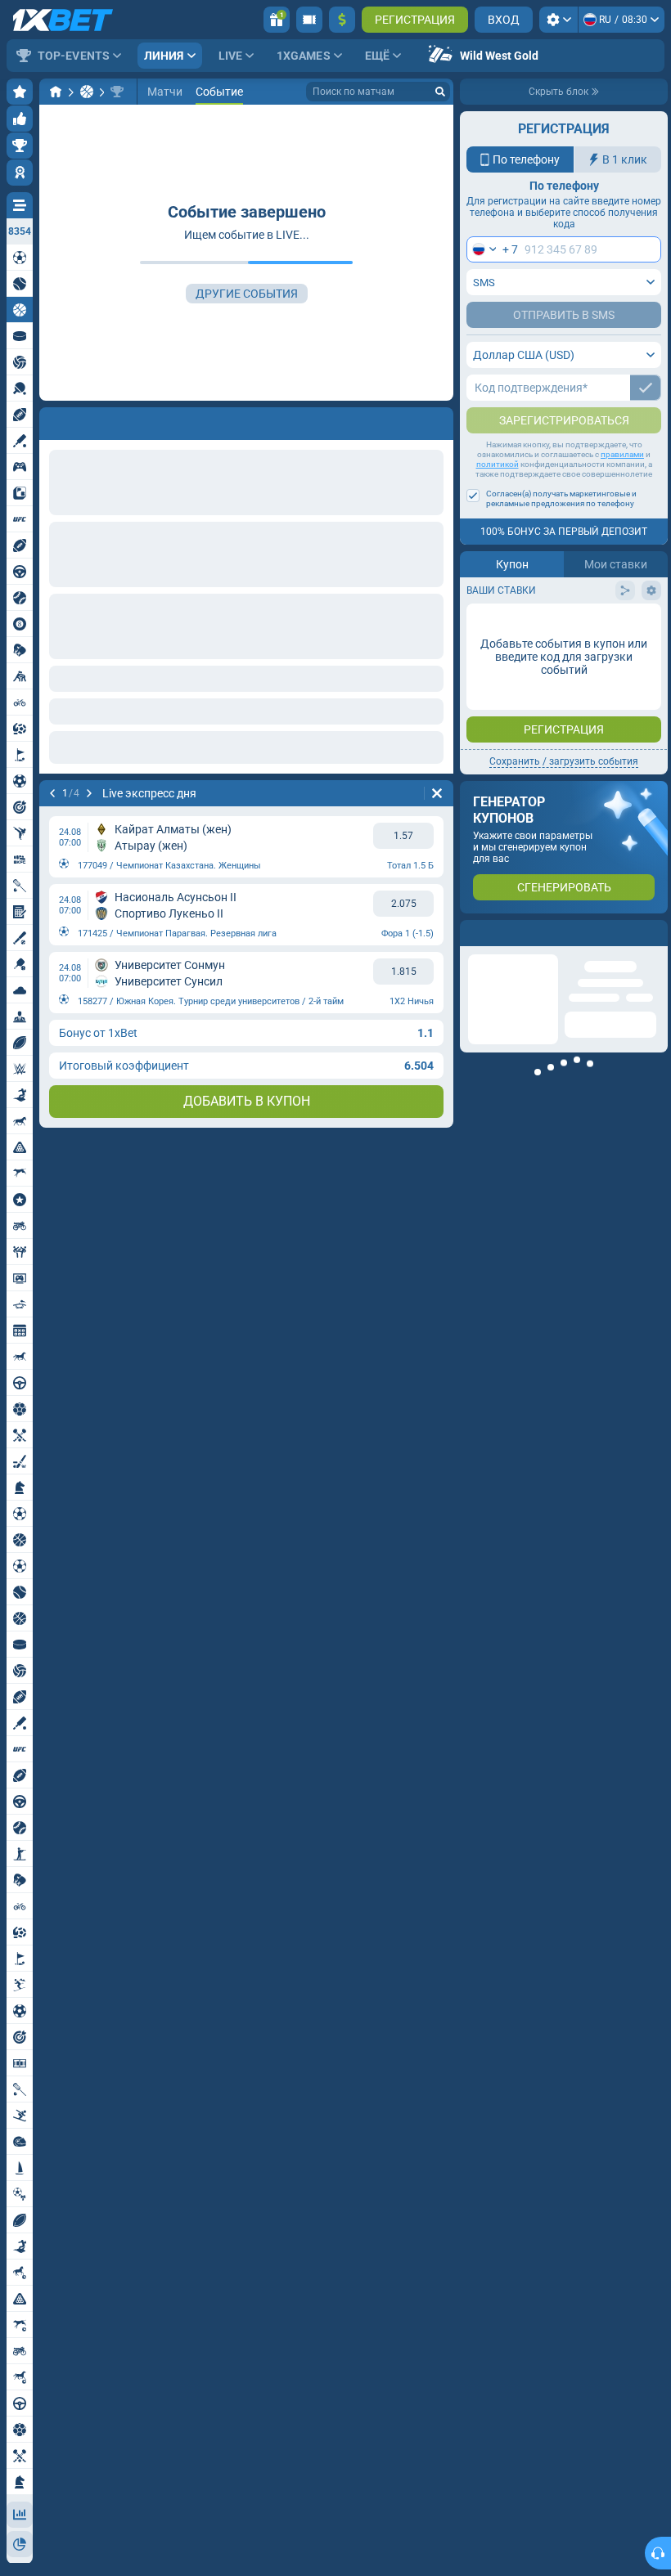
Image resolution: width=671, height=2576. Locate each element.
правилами (622, 487)
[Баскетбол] (87, 92)
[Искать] (440, 92)
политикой (498, 497)
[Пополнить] (342, 20)
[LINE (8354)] (56, 92)
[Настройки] (558, 20)
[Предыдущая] (52, 420)
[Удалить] (437, 420)
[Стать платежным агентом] (309, 20)
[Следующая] (95, 420)
